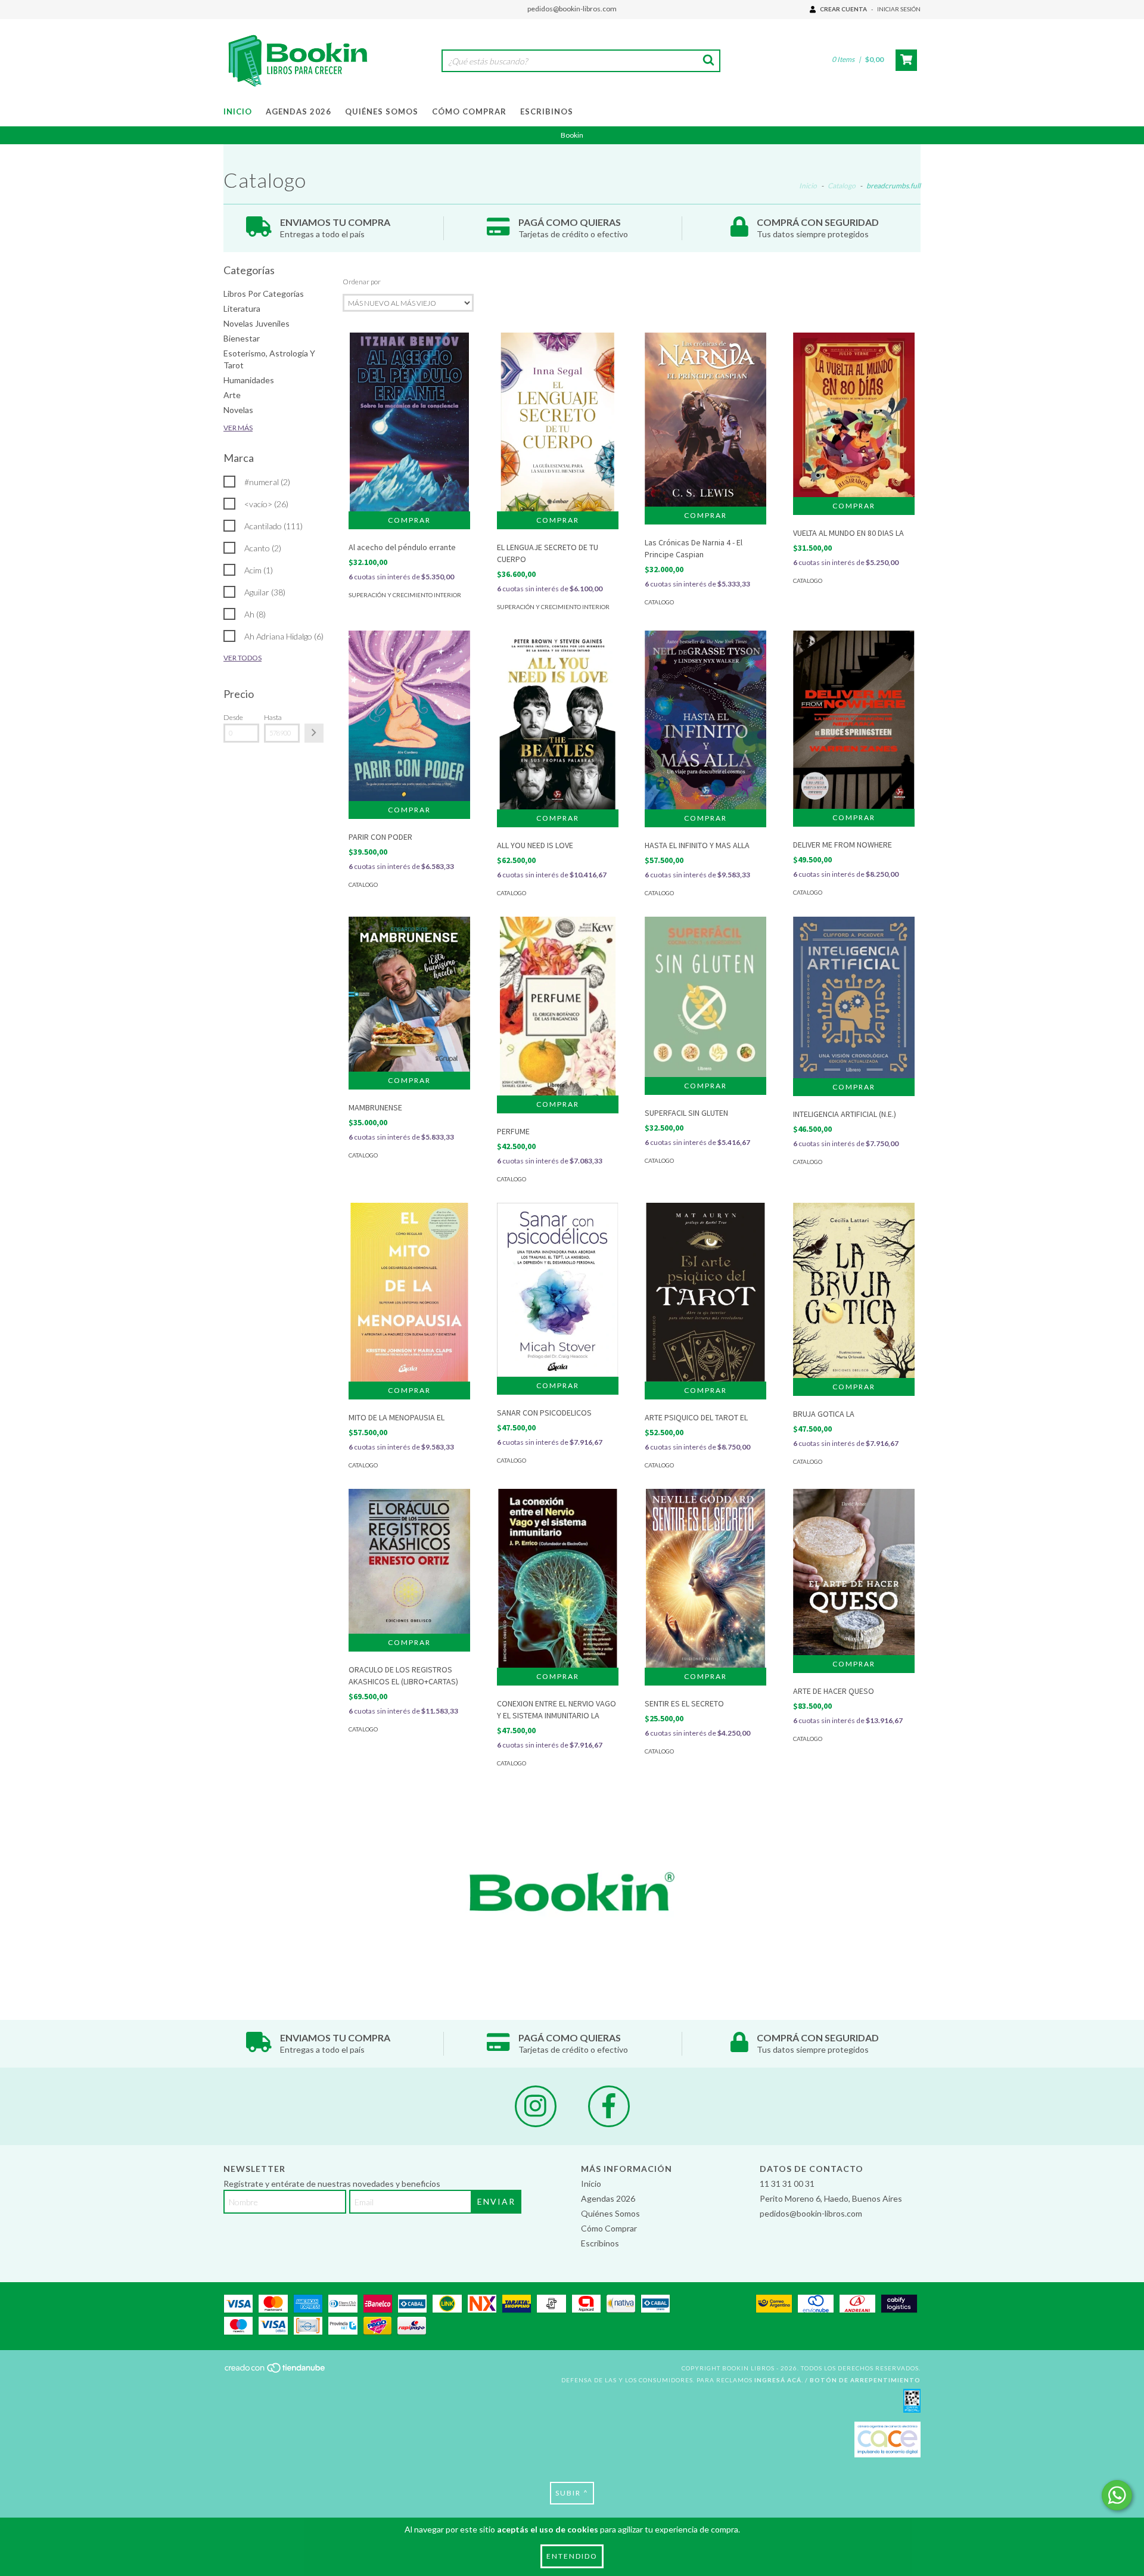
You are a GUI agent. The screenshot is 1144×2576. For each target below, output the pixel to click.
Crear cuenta (843, 9)
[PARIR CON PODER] (409, 716)
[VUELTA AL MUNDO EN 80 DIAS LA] (854, 415)
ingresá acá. (779, 2380)
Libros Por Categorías (264, 294)
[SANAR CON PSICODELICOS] (558, 1289)
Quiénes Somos (382, 111)
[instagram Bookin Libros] (536, 2106)
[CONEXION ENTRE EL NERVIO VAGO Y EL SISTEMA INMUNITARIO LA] (558, 1580)
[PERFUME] (558, 1011)
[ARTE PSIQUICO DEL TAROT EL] (705, 1294)
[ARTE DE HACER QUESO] (854, 1572)
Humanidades (249, 380)
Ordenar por (362, 282)
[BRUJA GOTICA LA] (854, 1290)
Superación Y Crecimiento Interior (405, 595)
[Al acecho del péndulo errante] (409, 424)
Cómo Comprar (469, 111)
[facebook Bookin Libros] (609, 2106)
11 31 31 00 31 (787, 2184)
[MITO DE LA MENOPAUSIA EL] (409, 1295)
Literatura (242, 308)
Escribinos (547, 111)
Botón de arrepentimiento (865, 2380)
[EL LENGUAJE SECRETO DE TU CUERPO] (558, 428)
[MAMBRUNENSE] (409, 994)
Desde (233, 717)
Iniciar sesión (899, 9)
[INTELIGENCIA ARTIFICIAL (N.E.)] (854, 997)
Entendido (572, 2556)
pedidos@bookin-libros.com (572, 9)
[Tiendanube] (276, 2372)
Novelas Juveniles (257, 323)
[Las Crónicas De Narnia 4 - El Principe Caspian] (705, 419)
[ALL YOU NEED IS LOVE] (558, 724)
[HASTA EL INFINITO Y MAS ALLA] (705, 720)
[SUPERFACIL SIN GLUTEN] (705, 997)
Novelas (238, 410)
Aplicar (314, 733)
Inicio (238, 111)
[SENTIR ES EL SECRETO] (705, 1580)
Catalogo (842, 186)
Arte (232, 395)
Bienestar (242, 338)
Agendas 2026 (299, 111)
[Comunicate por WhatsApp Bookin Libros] (1117, 2495)
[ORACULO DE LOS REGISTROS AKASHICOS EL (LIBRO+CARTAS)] (409, 1561)
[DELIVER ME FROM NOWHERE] (854, 719)
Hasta (273, 717)
